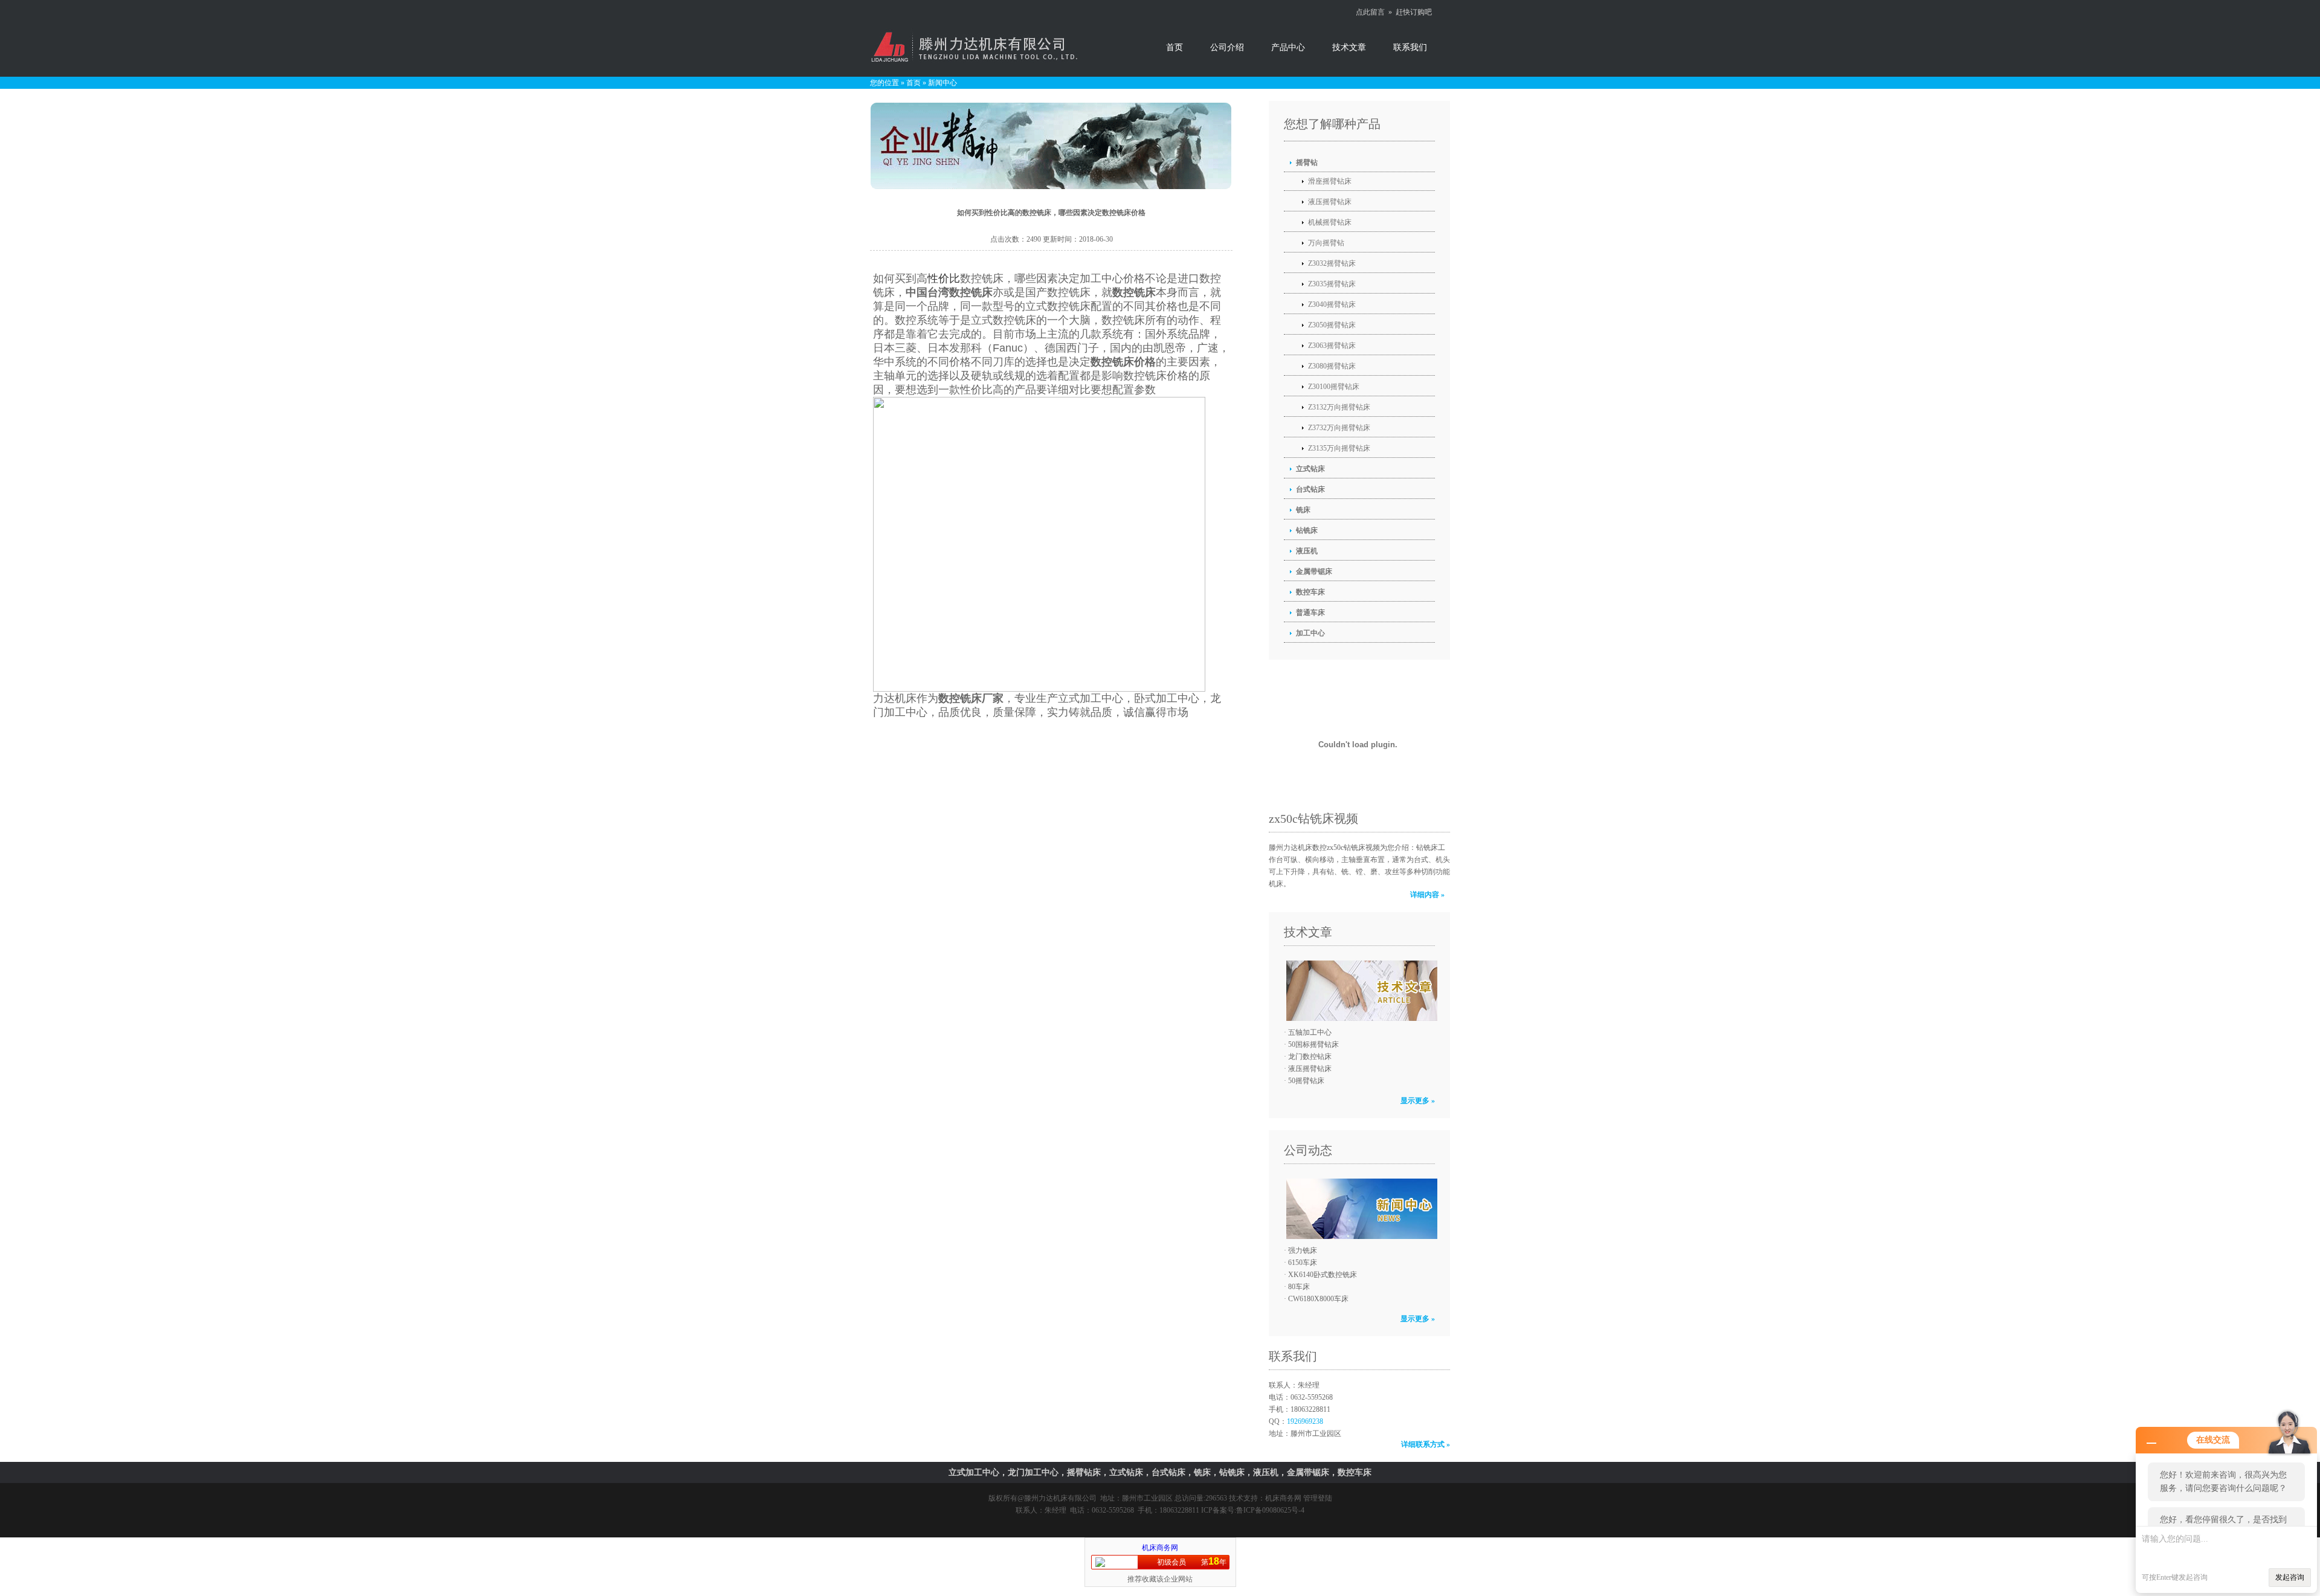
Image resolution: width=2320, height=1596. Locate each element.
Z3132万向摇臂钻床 (1339, 407)
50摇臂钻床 (1306, 1081)
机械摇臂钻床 (1330, 222)
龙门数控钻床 (1310, 1057)
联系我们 (1410, 47)
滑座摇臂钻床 (1330, 181)
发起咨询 (2290, 1577)
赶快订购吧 (1414, 12)
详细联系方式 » (1426, 1444)
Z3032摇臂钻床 (1332, 263)
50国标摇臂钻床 (1313, 1044)
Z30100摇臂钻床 (1334, 387)
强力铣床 (1303, 1250)
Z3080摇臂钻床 (1332, 366)
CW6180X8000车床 (1318, 1299)
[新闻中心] (1359, 1209)
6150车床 (1303, 1263)
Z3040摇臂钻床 (1332, 304)
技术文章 (1349, 47)
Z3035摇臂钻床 (1332, 284)
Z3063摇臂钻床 (1332, 346)
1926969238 (1305, 1421)
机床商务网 (1283, 1498)
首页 (1174, 47)
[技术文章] (1359, 991)
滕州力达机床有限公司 (1060, 1498)
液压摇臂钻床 (1330, 202)
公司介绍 (1227, 47)
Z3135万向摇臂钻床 (1339, 448)
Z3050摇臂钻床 (1332, 325)
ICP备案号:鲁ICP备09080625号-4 (1253, 1510)
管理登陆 (1318, 1498)
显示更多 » (1418, 1101)
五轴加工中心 (1310, 1032)
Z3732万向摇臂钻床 (1339, 428)
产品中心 (1288, 47)
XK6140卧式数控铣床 (1323, 1275)
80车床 (1299, 1287)
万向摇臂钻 (1326, 243)
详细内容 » (1427, 895)
